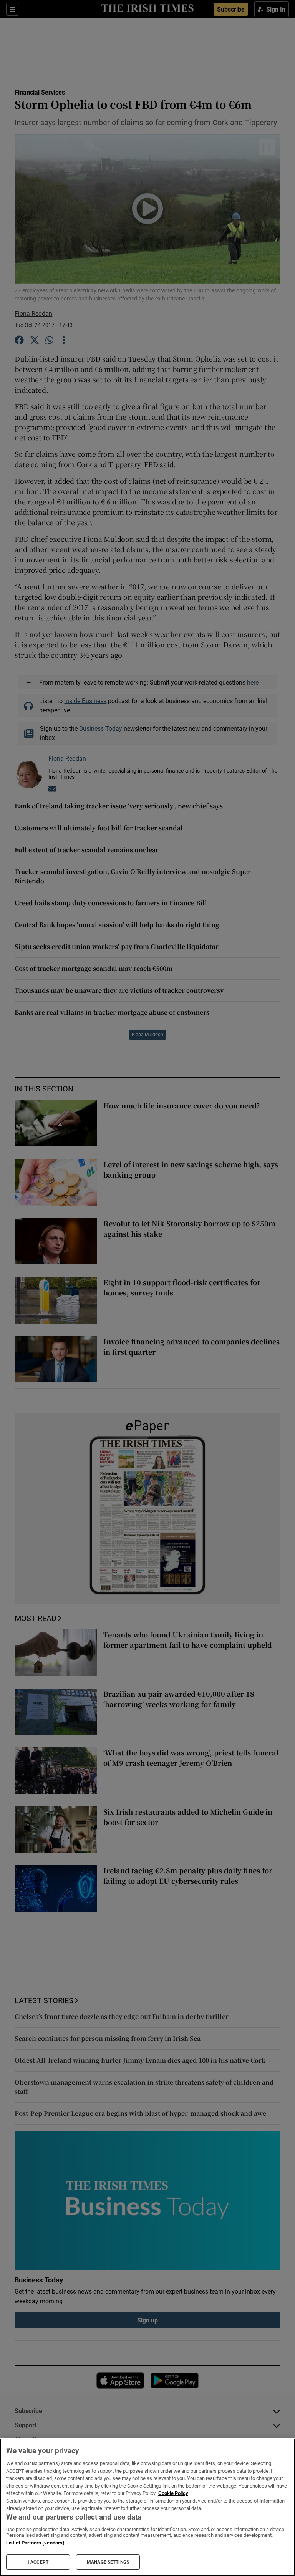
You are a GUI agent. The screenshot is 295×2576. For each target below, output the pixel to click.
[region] (147, 2507)
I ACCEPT (38, 2562)
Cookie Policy (173, 2493)
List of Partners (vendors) (35, 2543)
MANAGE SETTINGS (108, 2562)
